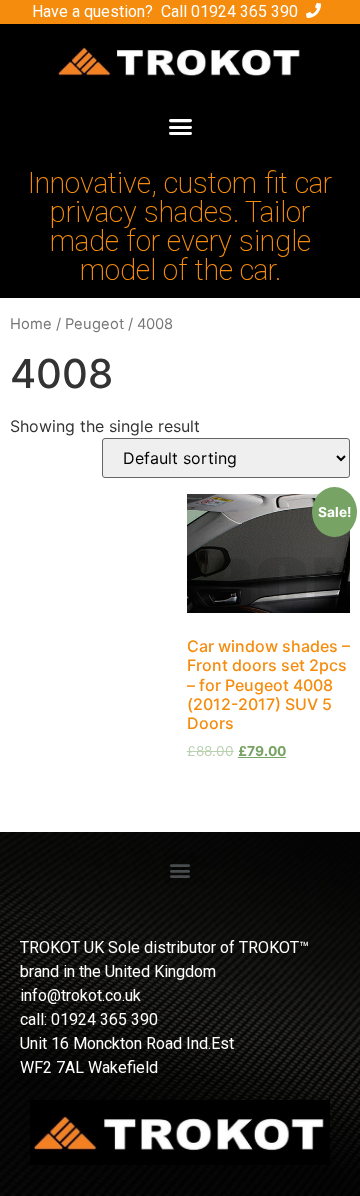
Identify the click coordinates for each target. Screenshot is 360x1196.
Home (31, 324)
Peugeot (94, 324)
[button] (180, 127)
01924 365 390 (244, 11)
